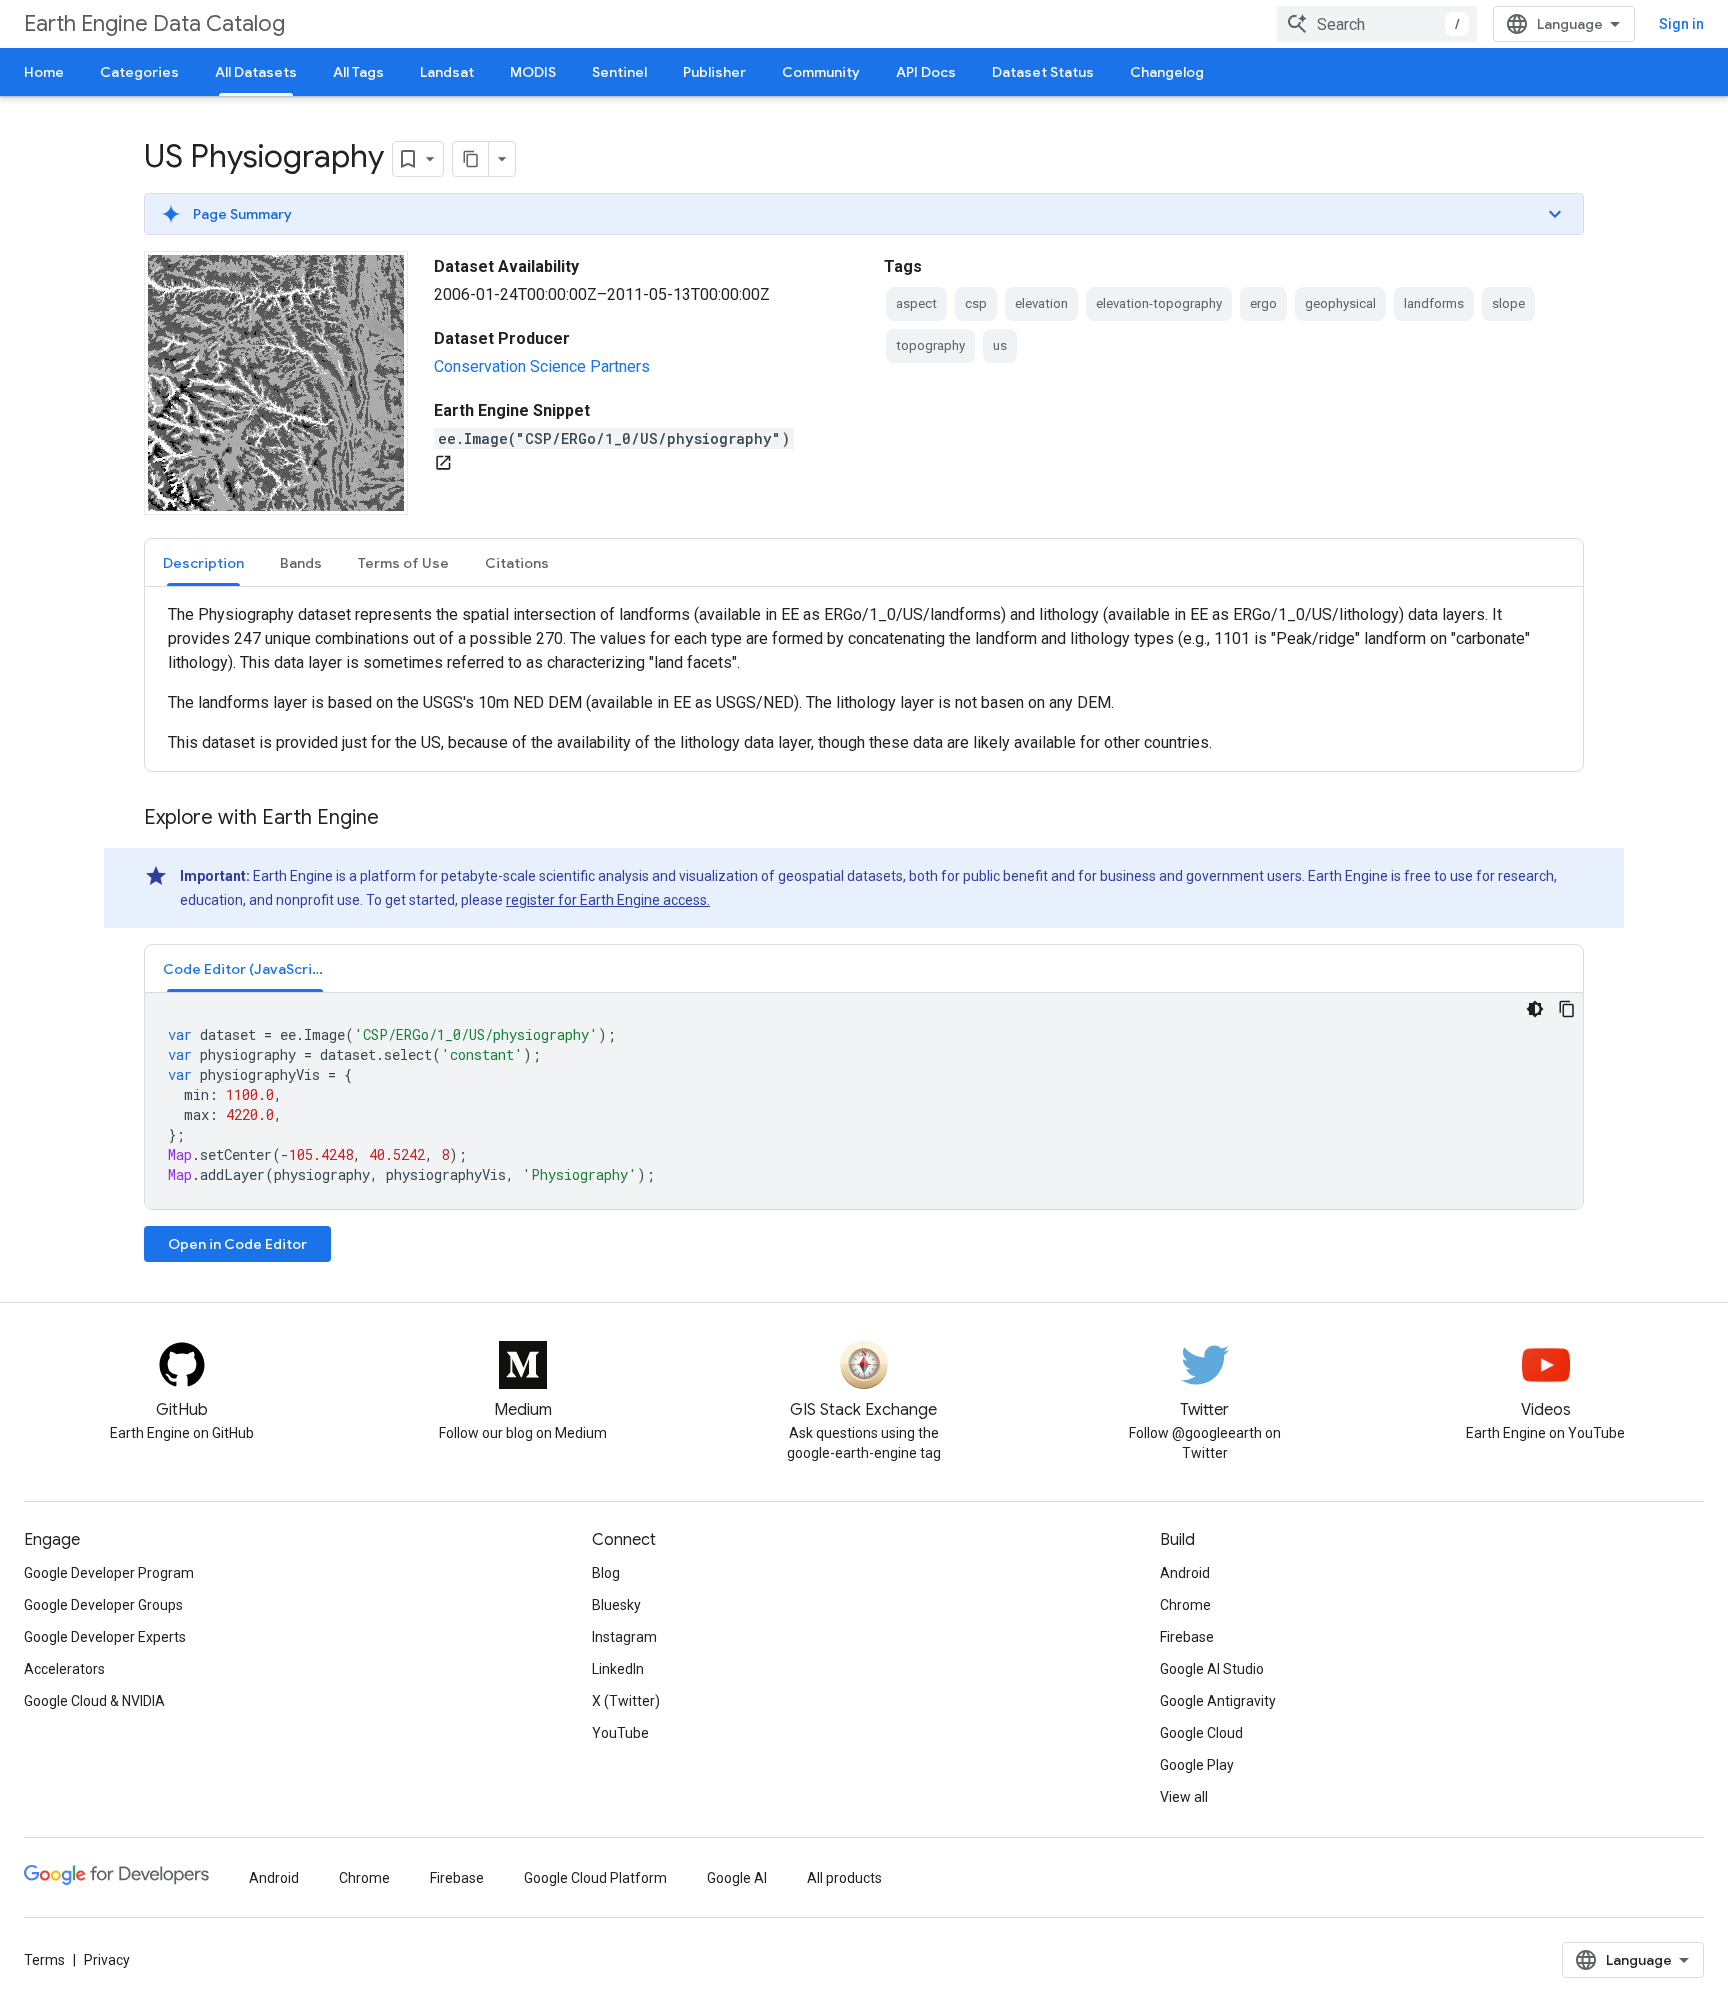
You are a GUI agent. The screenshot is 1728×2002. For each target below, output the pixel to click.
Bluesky (616, 1605)
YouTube (620, 1733)
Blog (606, 1573)
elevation (1041, 303)
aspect (916, 303)
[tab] (203, 562)
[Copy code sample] (1567, 1009)
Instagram (624, 1637)
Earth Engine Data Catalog (154, 23)
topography (930, 345)
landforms (1434, 303)
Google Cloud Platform (595, 1878)
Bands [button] (301, 563)
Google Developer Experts (105, 1637)
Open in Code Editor (237, 1244)
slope (1508, 303)
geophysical (1340, 303)
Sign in (1681, 24)
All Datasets (256, 72)
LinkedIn (618, 1669)
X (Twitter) (626, 1701)
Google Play (1197, 1765)
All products (844, 1878)
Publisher (714, 72)
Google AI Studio (1212, 1669)
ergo (1263, 303)
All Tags (358, 72)
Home (44, 72)
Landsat (447, 72)
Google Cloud (1201, 1733)
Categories (139, 72)
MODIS (533, 72)
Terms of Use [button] (403, 563)
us (1000, 345)
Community (821, 72)
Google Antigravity (1218, 1701)
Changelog (1167, 72)
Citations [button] (517, 563)
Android (1185, 1573)
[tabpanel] (864, 679)
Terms (44, 1960)
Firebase (1187, 1637)
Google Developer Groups (103, 1605)
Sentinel (619, 72)
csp (976, 303)
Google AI (737, 1878)
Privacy (107, 1960)
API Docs (926, 72)
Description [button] (203, 563)
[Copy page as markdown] (471, 159)
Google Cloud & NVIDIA (94, 1701)
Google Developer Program (109, 1573)
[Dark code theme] (1535, 1009)
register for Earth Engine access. (608, 900)
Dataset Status (1043, 72)
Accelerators (64, 1669)
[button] (864, 214)
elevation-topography (1159, 303)
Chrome (1185, 1605)
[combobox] (1377, 24)
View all (1184, 1797)
